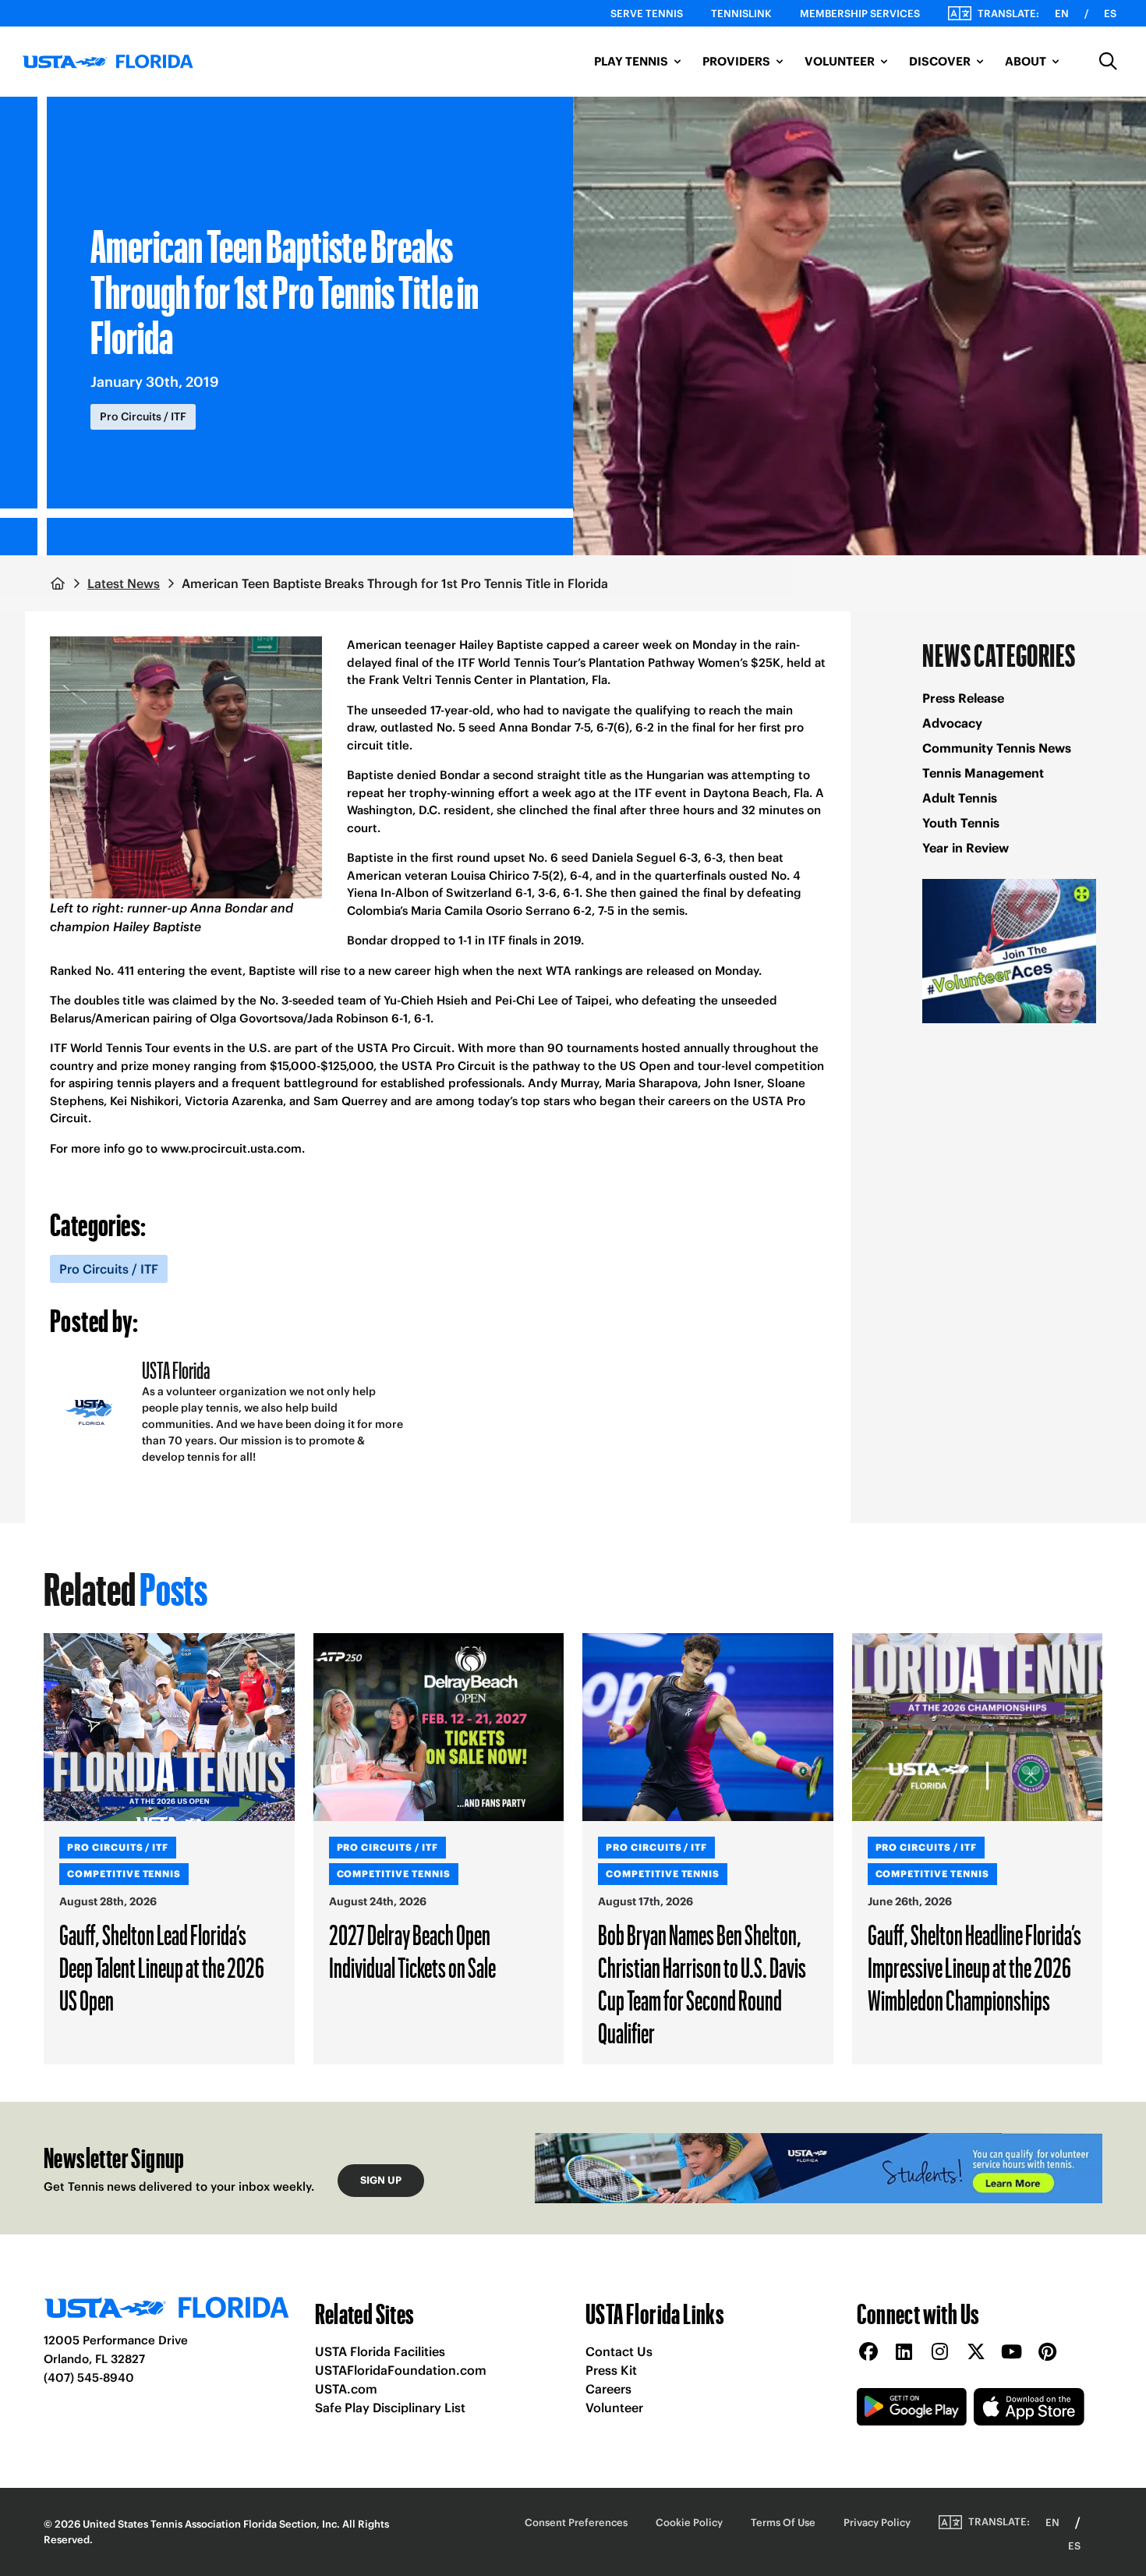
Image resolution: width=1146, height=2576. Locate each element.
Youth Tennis (961, 823)
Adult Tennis (960, 798)
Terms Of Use (783, 2523)
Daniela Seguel (634, 857)
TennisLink (741, 14)
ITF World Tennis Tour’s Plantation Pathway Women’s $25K (619, 663)
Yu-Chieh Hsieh (426, 1000)
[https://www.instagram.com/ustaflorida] (940, 2353)
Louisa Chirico (490, 875)
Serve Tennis (647, 14)
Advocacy (952, 723)
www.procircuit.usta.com (231, 1148)
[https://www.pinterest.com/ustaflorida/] (1048, 2353)
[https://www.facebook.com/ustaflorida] (868, 2353)
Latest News (124, 583)
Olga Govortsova (256, 1018)
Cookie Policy (689, 2523)
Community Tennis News (997, 748)
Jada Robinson (348, 1018)
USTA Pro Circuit (404, 1048)
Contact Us (619, 2351)
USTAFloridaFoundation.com (401, 2370)
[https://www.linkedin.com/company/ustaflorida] (904, 2353)
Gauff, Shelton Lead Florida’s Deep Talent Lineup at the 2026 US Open (162, 1967)
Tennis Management (983, 773)
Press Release (963, 698)
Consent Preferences (576, 2523)
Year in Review (966, 848)
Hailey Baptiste (501, 645)
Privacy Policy (877, 2523)
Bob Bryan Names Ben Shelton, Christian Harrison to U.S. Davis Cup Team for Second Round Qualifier (702, 1983)
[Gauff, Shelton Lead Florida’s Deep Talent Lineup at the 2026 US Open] (169, 1727)
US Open (645, 1066)
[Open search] (1109, 62)
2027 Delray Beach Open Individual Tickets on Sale (412, 1951)
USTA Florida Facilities (380, 2351)
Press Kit (611, 2370)
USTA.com (346, 2389)
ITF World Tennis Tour (110, 1048)
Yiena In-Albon (388, 893)
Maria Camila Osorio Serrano (490, 911)
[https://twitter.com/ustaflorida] (976, 2353)
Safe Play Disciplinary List (390, 2408)
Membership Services (860, 14)
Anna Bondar (535, 727)
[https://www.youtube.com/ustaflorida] (1012, 2353)
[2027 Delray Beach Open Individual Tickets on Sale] (439, 1727)
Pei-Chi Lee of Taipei (552, 1000)
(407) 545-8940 (89, 2378)
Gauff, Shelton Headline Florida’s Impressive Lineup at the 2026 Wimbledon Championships (974, 1967)
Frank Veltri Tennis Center (441, 680)
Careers (608, 2389)
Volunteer (614, 2408)
